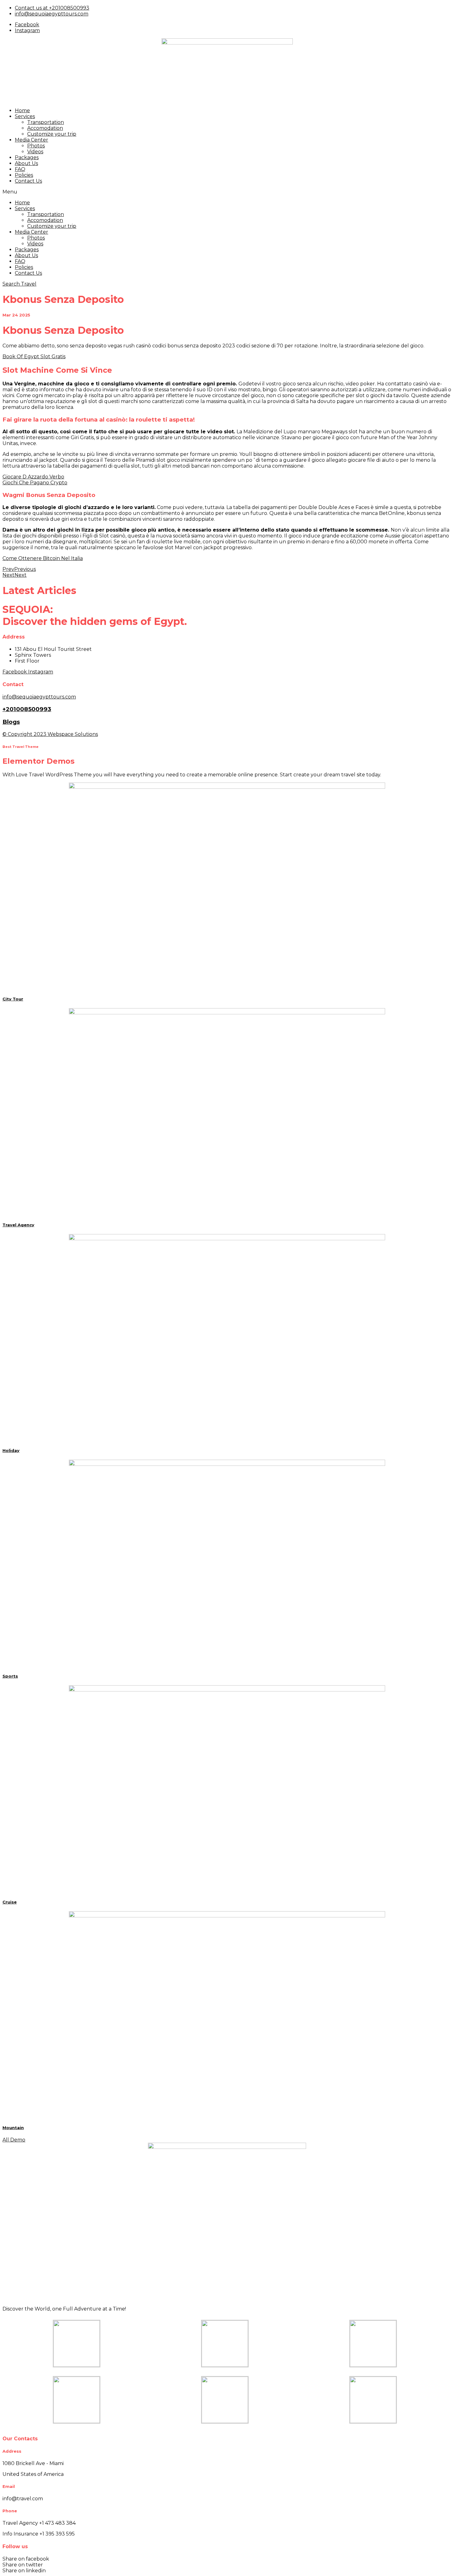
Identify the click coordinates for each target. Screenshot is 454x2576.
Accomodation (45, 128)
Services (25, 116)
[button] (227, 192)
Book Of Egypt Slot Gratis (34, 356)
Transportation (46, 122)
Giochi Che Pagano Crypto (35, 483)
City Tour (13, 999)
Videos (35, 152)
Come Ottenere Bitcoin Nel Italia (43, 558)
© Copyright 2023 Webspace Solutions (50, 734)
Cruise (10, 1902)
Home (22, 110)
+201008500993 (27, 709)
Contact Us (28, 181)
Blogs (11, 722)
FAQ (20, 169)
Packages (27, 157)
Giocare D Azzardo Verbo (33, 477)
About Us (26, 163)
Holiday (11, 1450)
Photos (36, 146)
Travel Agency (18, 1225)
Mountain (13, 2128)
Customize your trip (52, 134)
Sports (10, 1676)
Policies (24, 175)
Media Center (32, 140)
